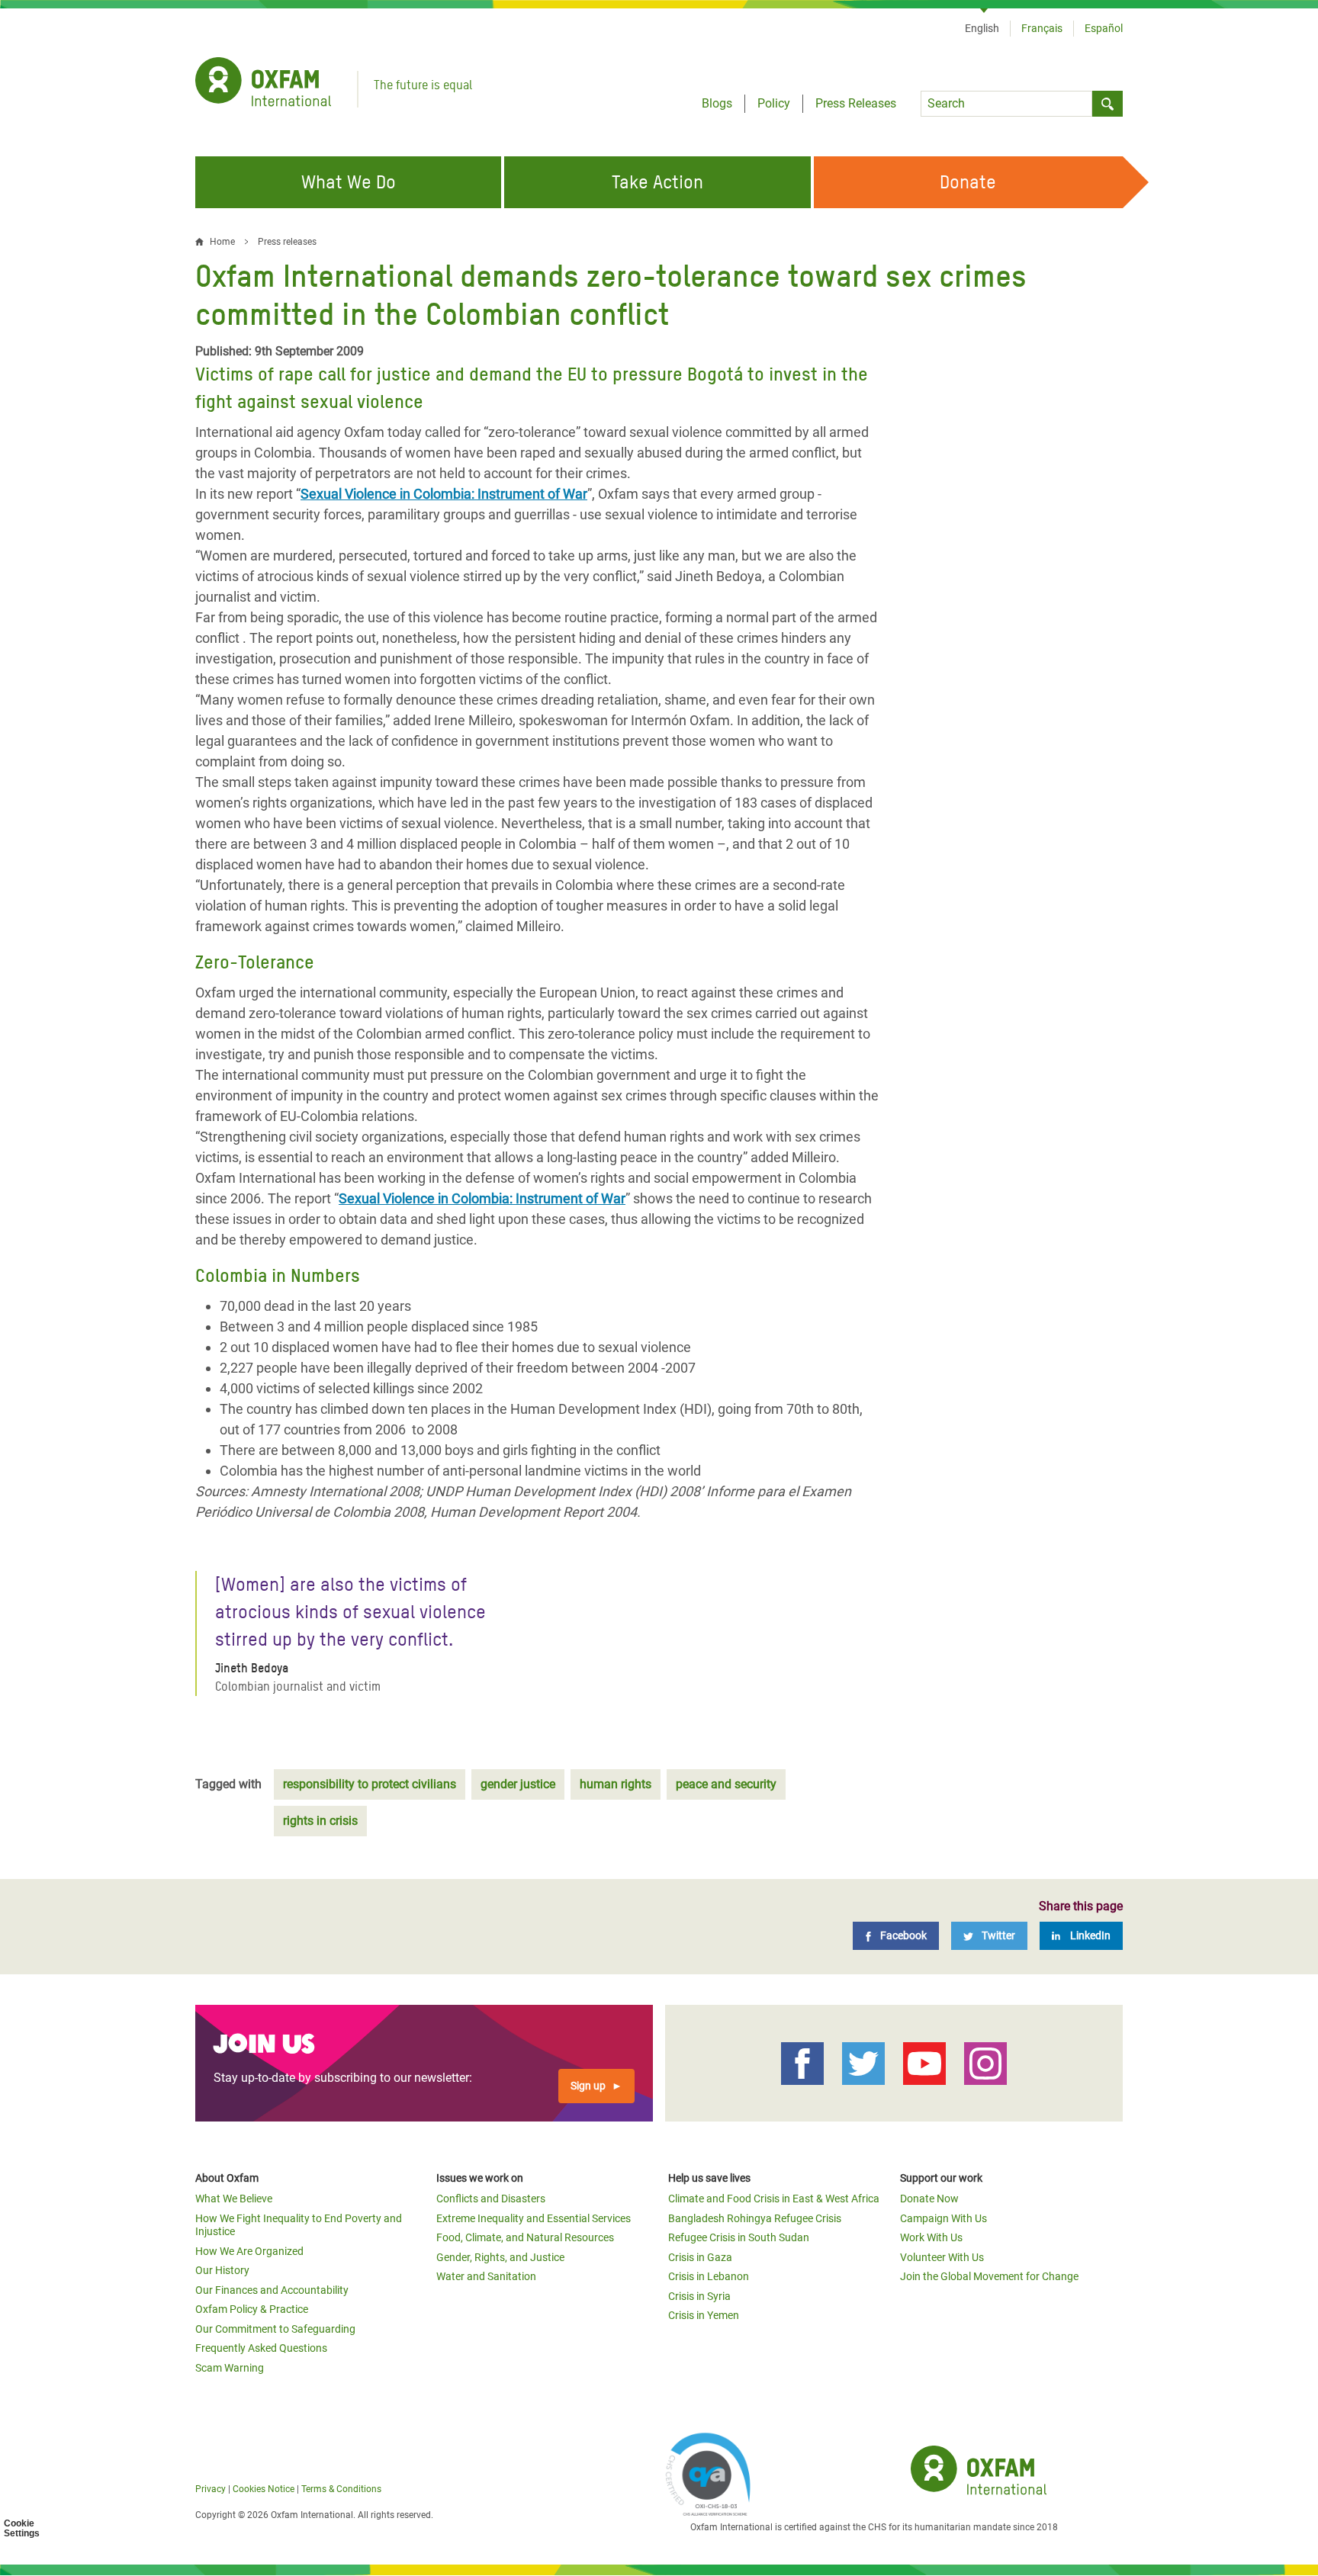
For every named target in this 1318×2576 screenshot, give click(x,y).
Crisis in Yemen (704, 2315)
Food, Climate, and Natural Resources (525, 2237)
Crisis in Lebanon (709, 2276)
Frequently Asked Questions (261, 2348)
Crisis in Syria (699, 2296)
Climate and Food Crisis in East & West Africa (774, 2199)
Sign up (588, 2086)
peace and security (726, 1784)
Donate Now (929, 2199)
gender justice (518, 1784)
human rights (616, 1784)
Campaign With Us (943, 2218)
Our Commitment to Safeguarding (275, 2329)
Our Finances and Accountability (272, 2290)
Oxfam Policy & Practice (252, 2309)
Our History (222, 2270)
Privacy (211, 2489)
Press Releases (856, 103)
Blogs (717, 103)
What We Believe (234, 2199)
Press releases (287, 242)
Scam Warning (230, 2368)
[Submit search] (1107, 104)
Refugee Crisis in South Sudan (739, 2237)
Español (1104, 28)
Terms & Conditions (341, 2489)
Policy (774, 103)
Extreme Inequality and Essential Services (534, 2218)
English (982, 28)
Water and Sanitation (486, 2276)
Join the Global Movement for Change (989, 2276)
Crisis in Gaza (700, 2257)
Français (1042, 28)
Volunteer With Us (942, 2257)
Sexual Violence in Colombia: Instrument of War (444, 494)
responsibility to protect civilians (370, 1784)
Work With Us (931, 2237)
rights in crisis (320, 1821)
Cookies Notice (264, 2489)
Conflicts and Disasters (491, 2199)
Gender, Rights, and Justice (500, 2257)
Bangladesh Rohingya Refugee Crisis (755, 2218)
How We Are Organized (249, 2251)
